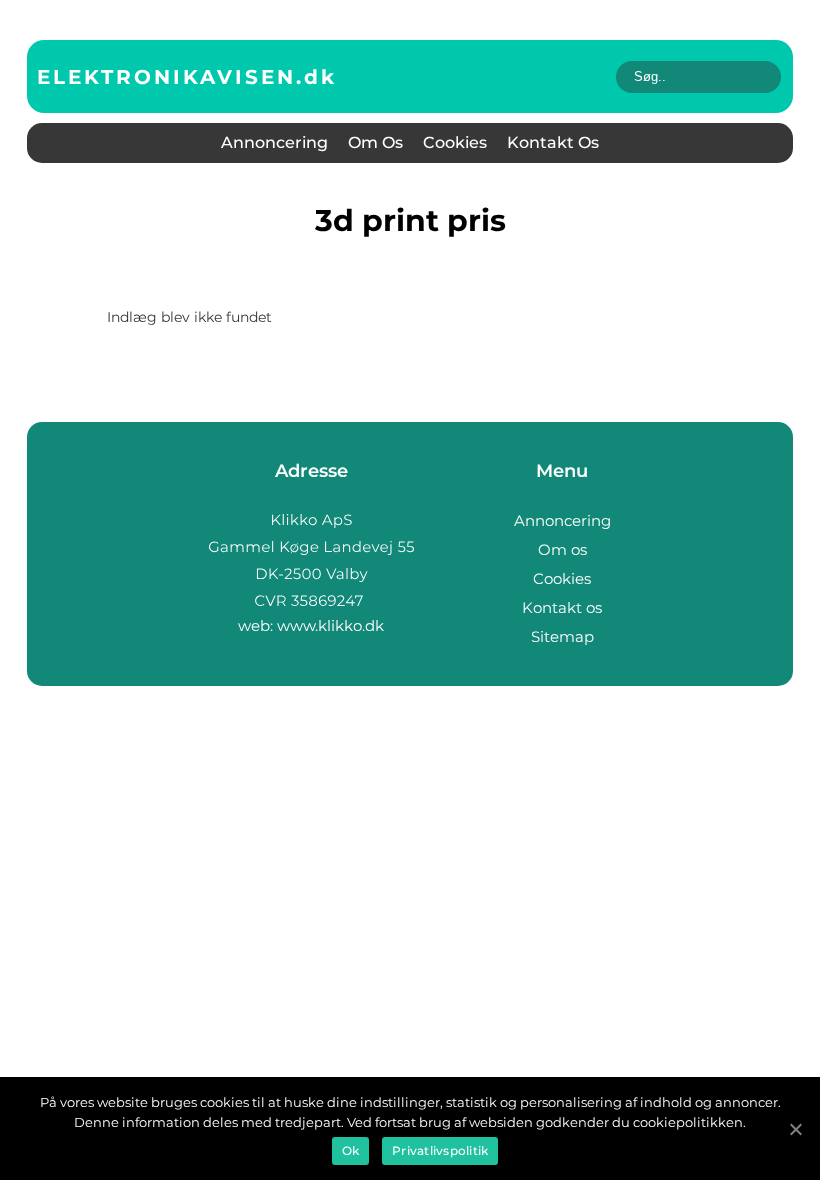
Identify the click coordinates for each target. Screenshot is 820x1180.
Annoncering (274, 142)
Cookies (455, 142)
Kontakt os (553, 142)
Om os (375, 142)
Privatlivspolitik (440, 1150)
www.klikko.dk (330, 625)
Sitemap (562, 636)
